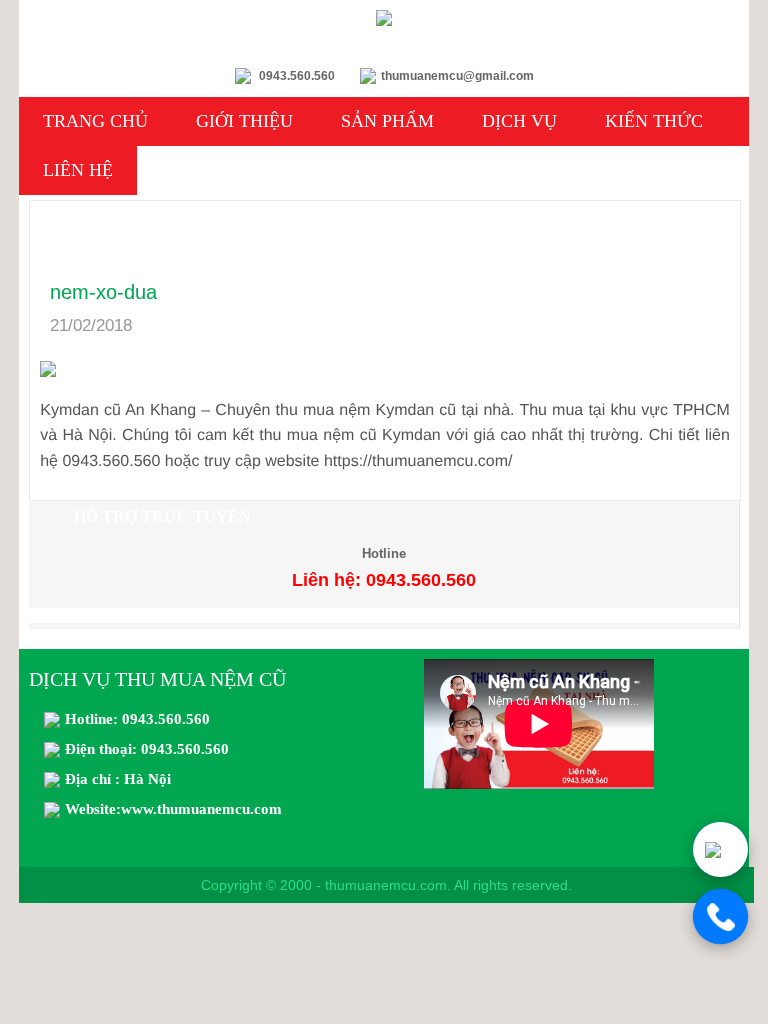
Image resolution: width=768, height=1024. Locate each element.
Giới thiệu (244, 121)
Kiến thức (654, 121)
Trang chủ (95, 121)
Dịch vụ (519, 121)
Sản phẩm (387, 121)
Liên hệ (78, 170)
